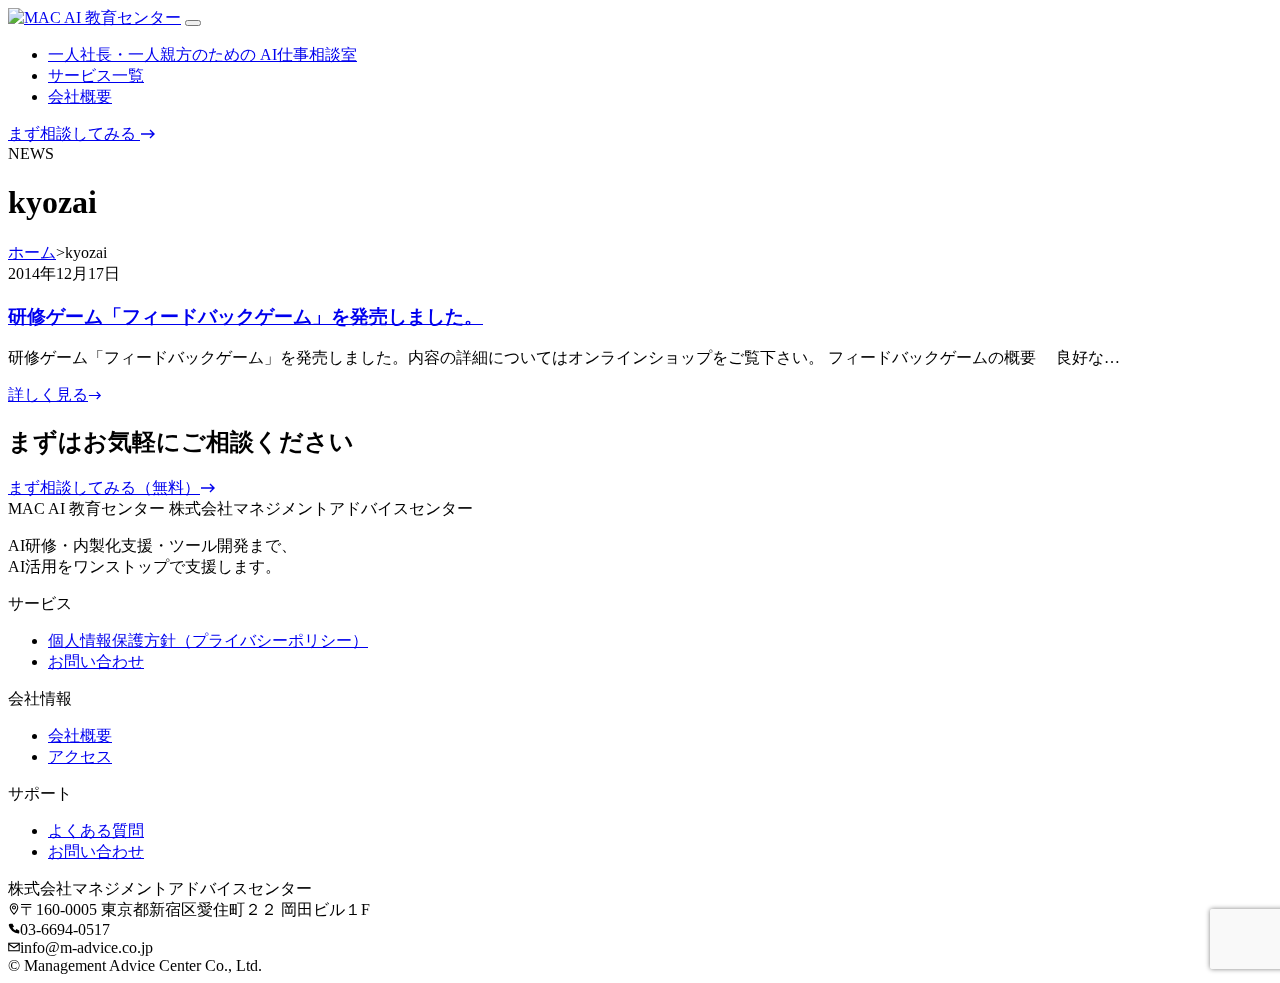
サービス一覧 (96, 75)
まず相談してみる (74, 133)
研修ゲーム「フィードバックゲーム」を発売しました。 (245, 316)
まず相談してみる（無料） (104, 487)
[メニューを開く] (193, 23)
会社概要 (80, 96)
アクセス (80, 756)
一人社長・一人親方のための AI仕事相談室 (202, 54)
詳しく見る (48, 394)
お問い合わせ (96, 661)
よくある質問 (96, 830)
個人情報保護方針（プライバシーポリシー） (208, 640)
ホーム (32, 252)
